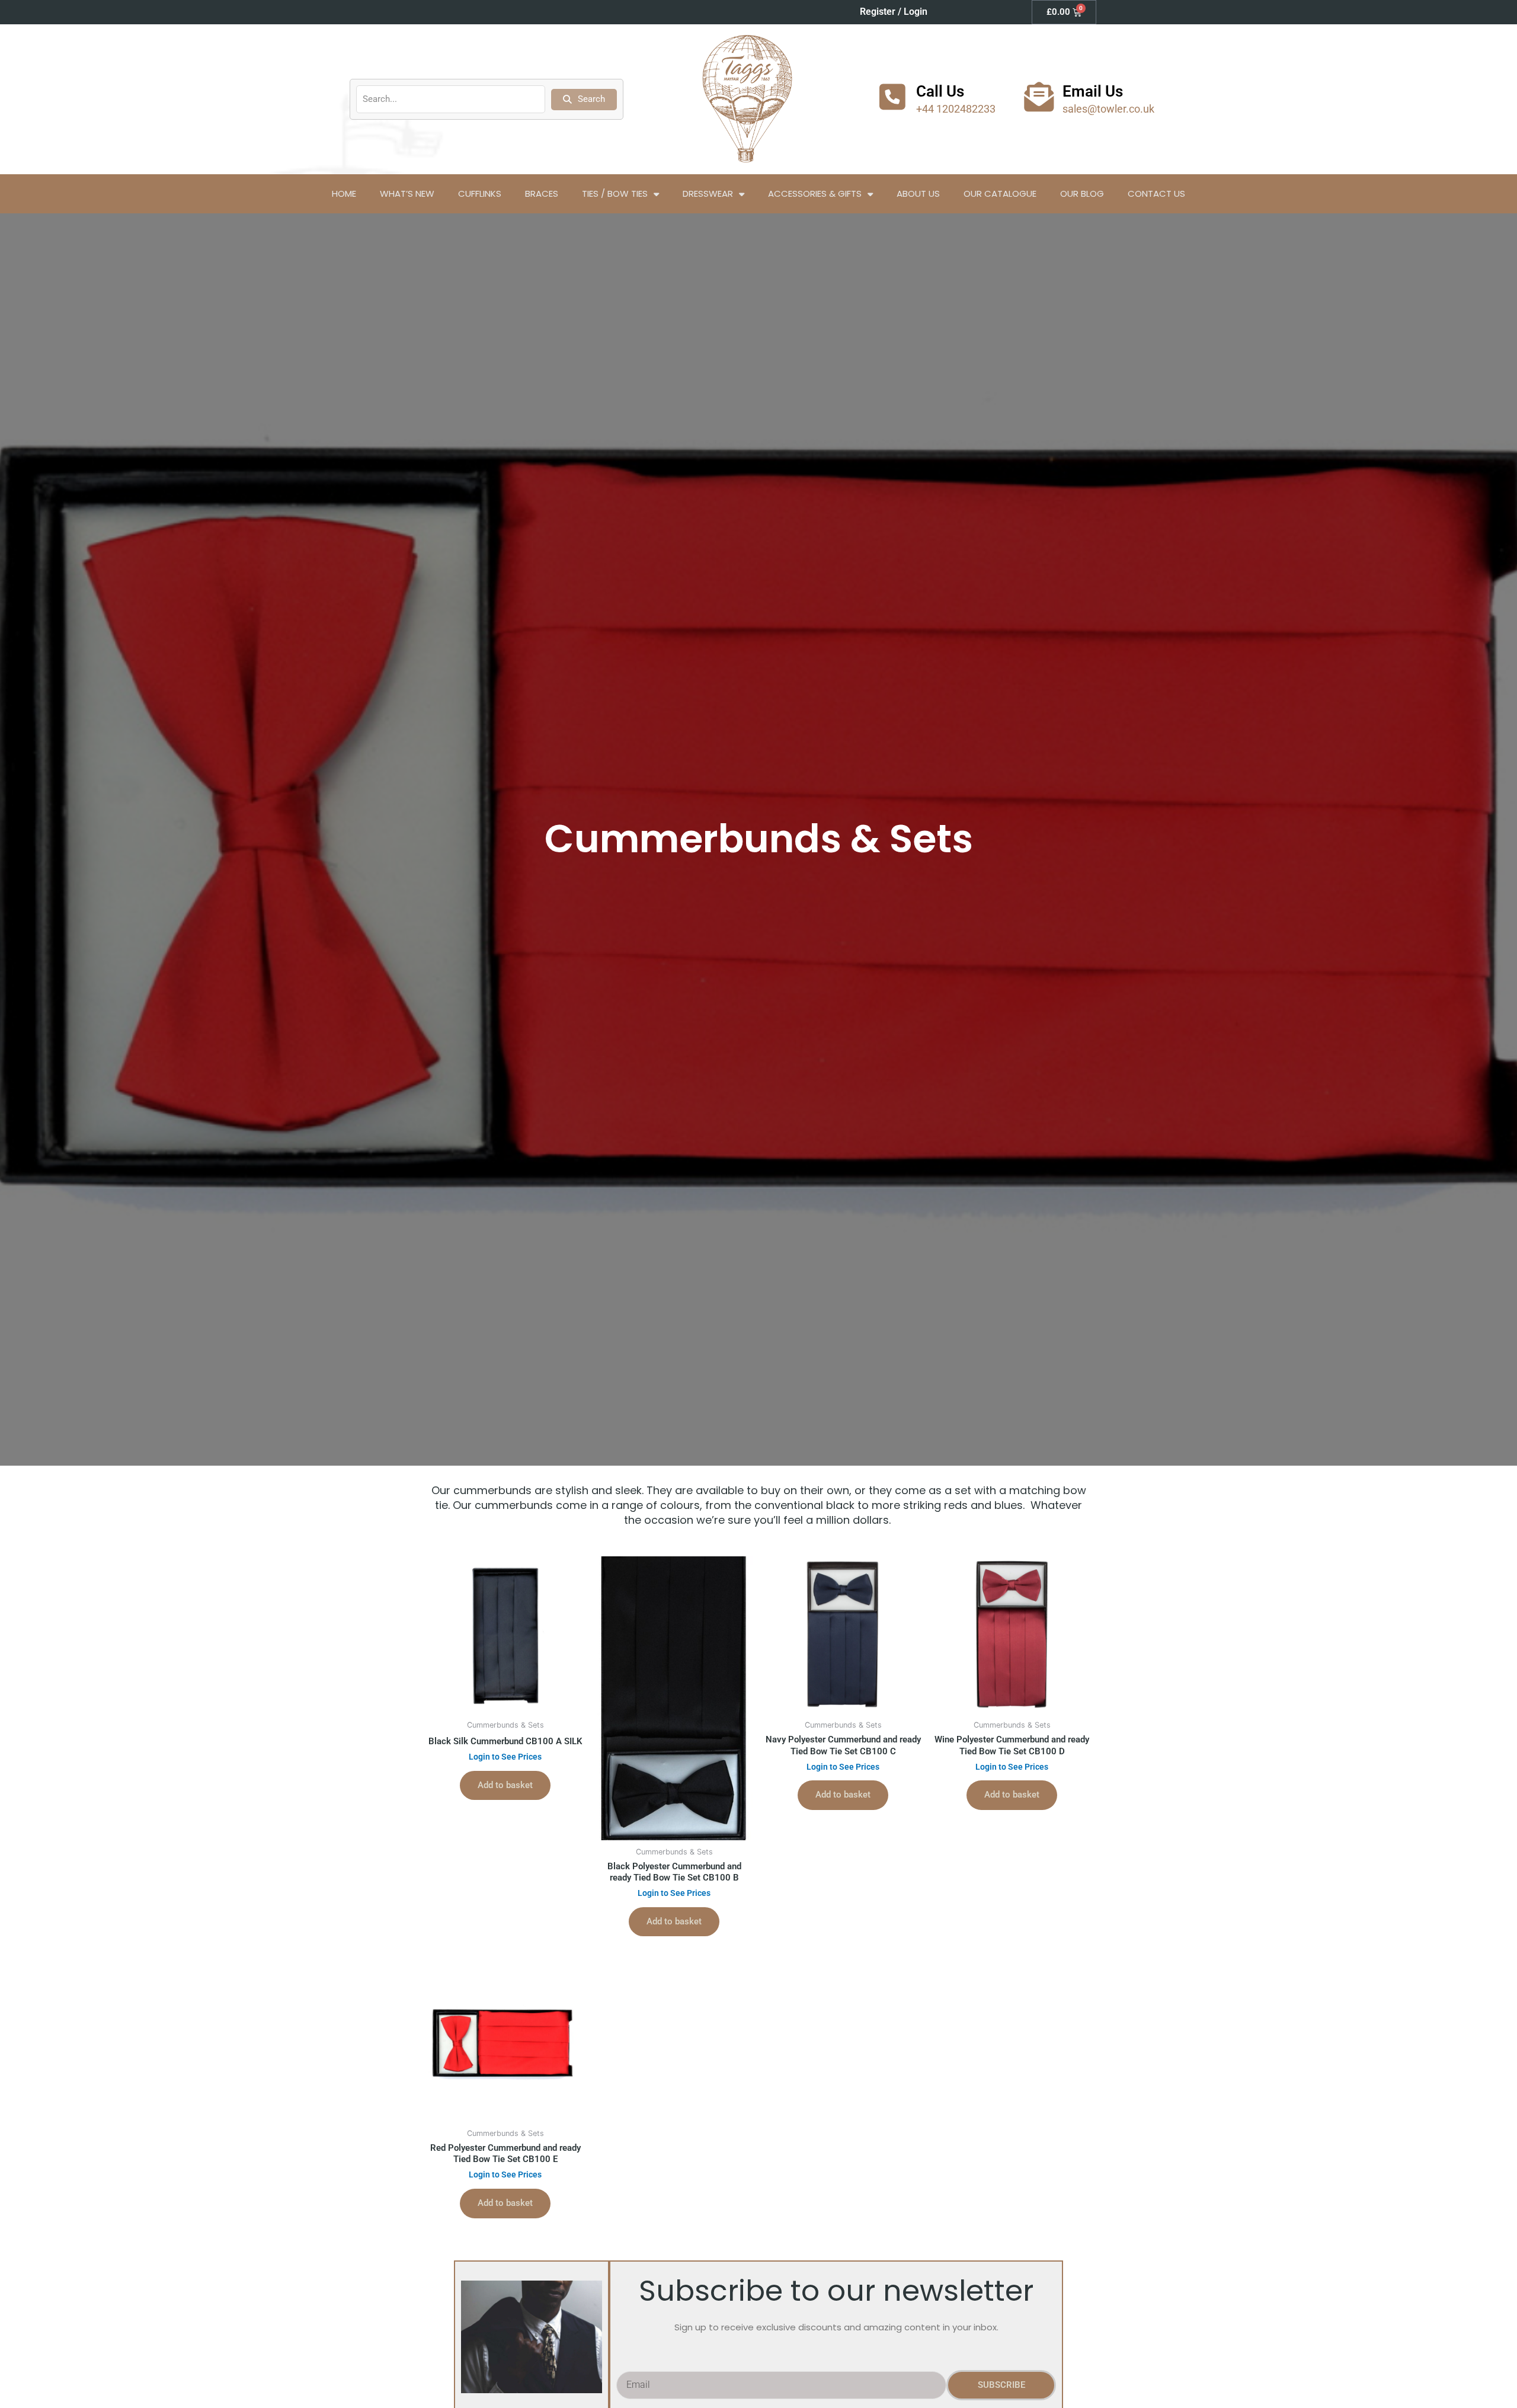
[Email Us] (1039, 97)
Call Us (940, 91)
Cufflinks (480, 194)
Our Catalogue (1000, 194)
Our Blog (1082, 194)
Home (344, 194)
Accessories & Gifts (815, 194)
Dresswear (708, 194)
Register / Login (894, 12)
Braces (542, 194)
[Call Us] (892, 97)
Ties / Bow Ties (615, 194)
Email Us (1093, 91)
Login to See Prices (505, 1757)
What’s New (407, 194)
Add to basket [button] (505, 1785)
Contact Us (1156, 194)
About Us (918, 194)
